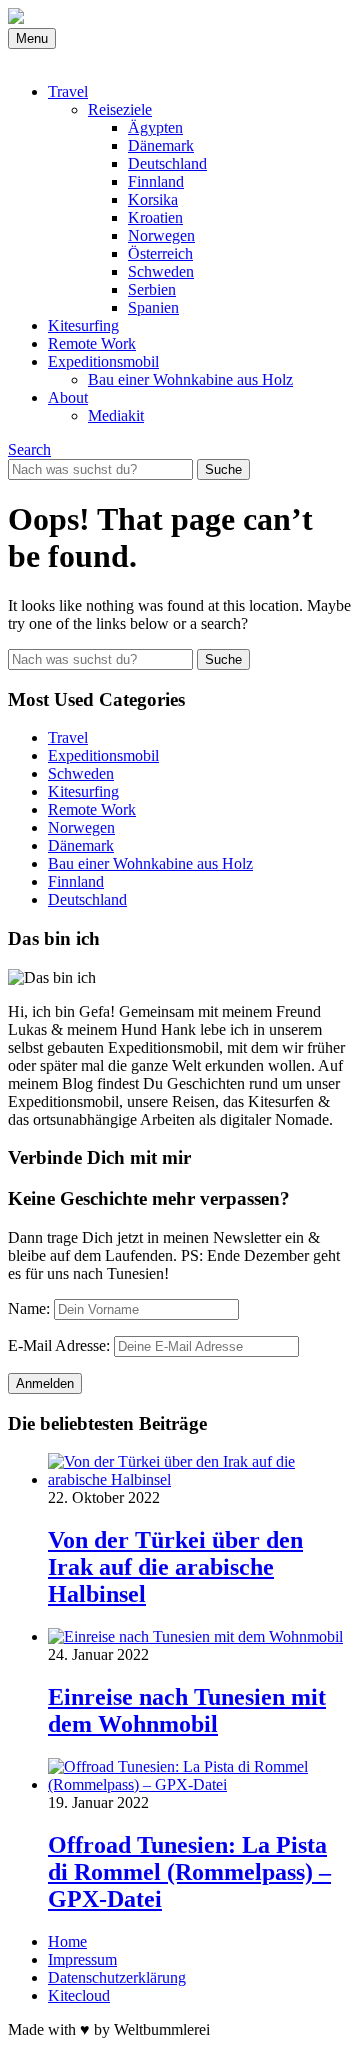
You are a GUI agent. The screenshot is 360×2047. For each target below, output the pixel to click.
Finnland (156, 181)
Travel (68, 91)
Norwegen (161, 235)
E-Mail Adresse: (59, 1345)
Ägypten (155, 127)
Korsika (153, 199)
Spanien (153, 307)
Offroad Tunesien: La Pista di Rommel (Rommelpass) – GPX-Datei (189, 1872)
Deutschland (167, 163)
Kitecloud (79, 1995)
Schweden (161, 271)
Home (67, 1941)
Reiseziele (120, 109)
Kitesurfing (83, 325)
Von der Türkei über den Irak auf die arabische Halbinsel (175, 1567)
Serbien (152, 289)
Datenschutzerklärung (117, 1977)
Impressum (82, 1959)
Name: (29, 1308)
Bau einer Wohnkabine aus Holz (190, 379)
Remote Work (92, 343)
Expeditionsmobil (103, 361)
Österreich (160, 253)
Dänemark (161, 145)
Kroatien (155, 217)
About (68, 397)
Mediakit (116, 415)
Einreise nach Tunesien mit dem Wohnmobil (187, 1710)
